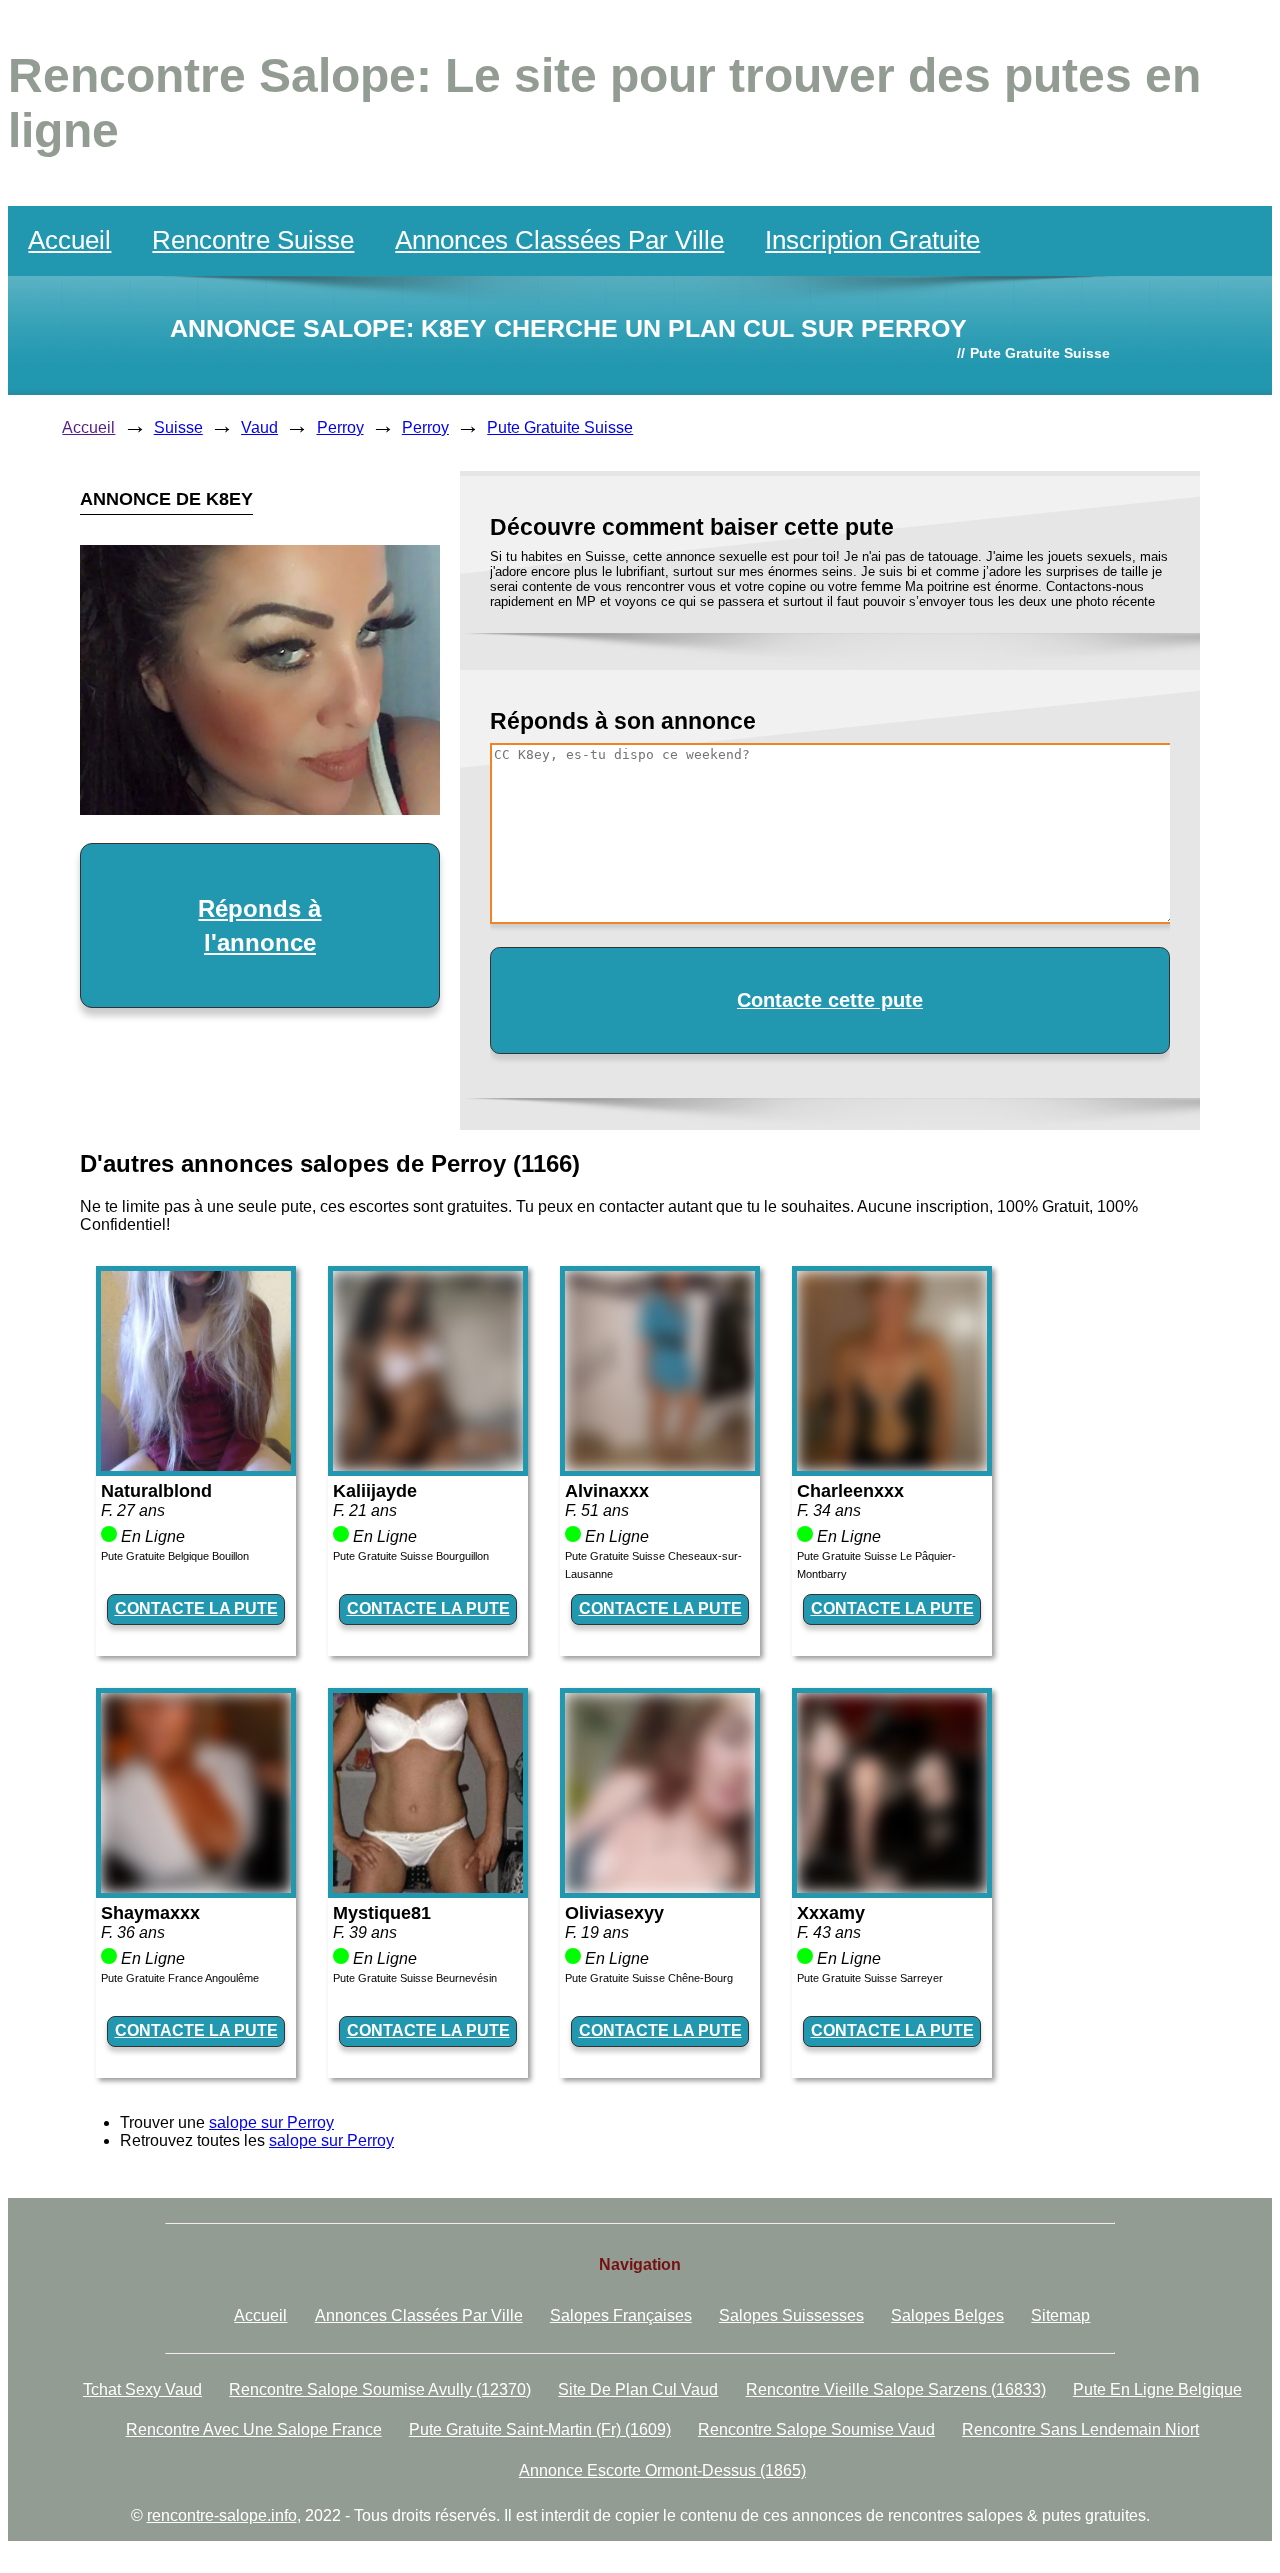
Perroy (340, 427)
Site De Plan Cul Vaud (638, 2389)
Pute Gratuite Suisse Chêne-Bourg (649, 1978)
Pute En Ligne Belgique (1157, 2389)
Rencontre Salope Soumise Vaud (816, 2429)
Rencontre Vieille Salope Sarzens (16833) (896, 2389)
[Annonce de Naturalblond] (196, 1465)
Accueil (69, 240)
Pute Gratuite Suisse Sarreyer (870, 1978)
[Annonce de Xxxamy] (892, 1887)
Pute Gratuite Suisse (560, 427)
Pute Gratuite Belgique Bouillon (175, 1556)
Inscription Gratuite (872, 240)
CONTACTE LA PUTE (196, 1608)
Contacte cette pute (830, 1000)
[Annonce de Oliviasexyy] (660, 1887)
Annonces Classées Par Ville (559, 240)
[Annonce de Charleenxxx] (892, 1465)
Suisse (178, 427)
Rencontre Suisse (253, 240)
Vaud (259, 427)
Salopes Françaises (621, 2315)
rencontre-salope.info (222, 2515)
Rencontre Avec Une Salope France (254, 2429)
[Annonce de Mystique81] (428, 1887)
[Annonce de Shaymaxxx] (196, 1887)
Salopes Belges (947, 2315)
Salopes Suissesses (791, 2315)
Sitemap (1060, 2315)
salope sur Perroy (271, 2122)
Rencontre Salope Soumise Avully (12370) (380, 2389)
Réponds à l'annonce (259, 925)
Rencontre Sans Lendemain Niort (1080, 2429)
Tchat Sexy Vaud (142, 2389)
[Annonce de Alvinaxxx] (660, 1465)
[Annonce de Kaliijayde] (428, 1465)
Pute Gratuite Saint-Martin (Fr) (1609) (540, 2429)
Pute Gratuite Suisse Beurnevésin (415, 1978)
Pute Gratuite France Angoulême (180, 1978)
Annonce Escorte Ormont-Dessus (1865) (662, 2470)
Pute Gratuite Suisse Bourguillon (411, 1556)
